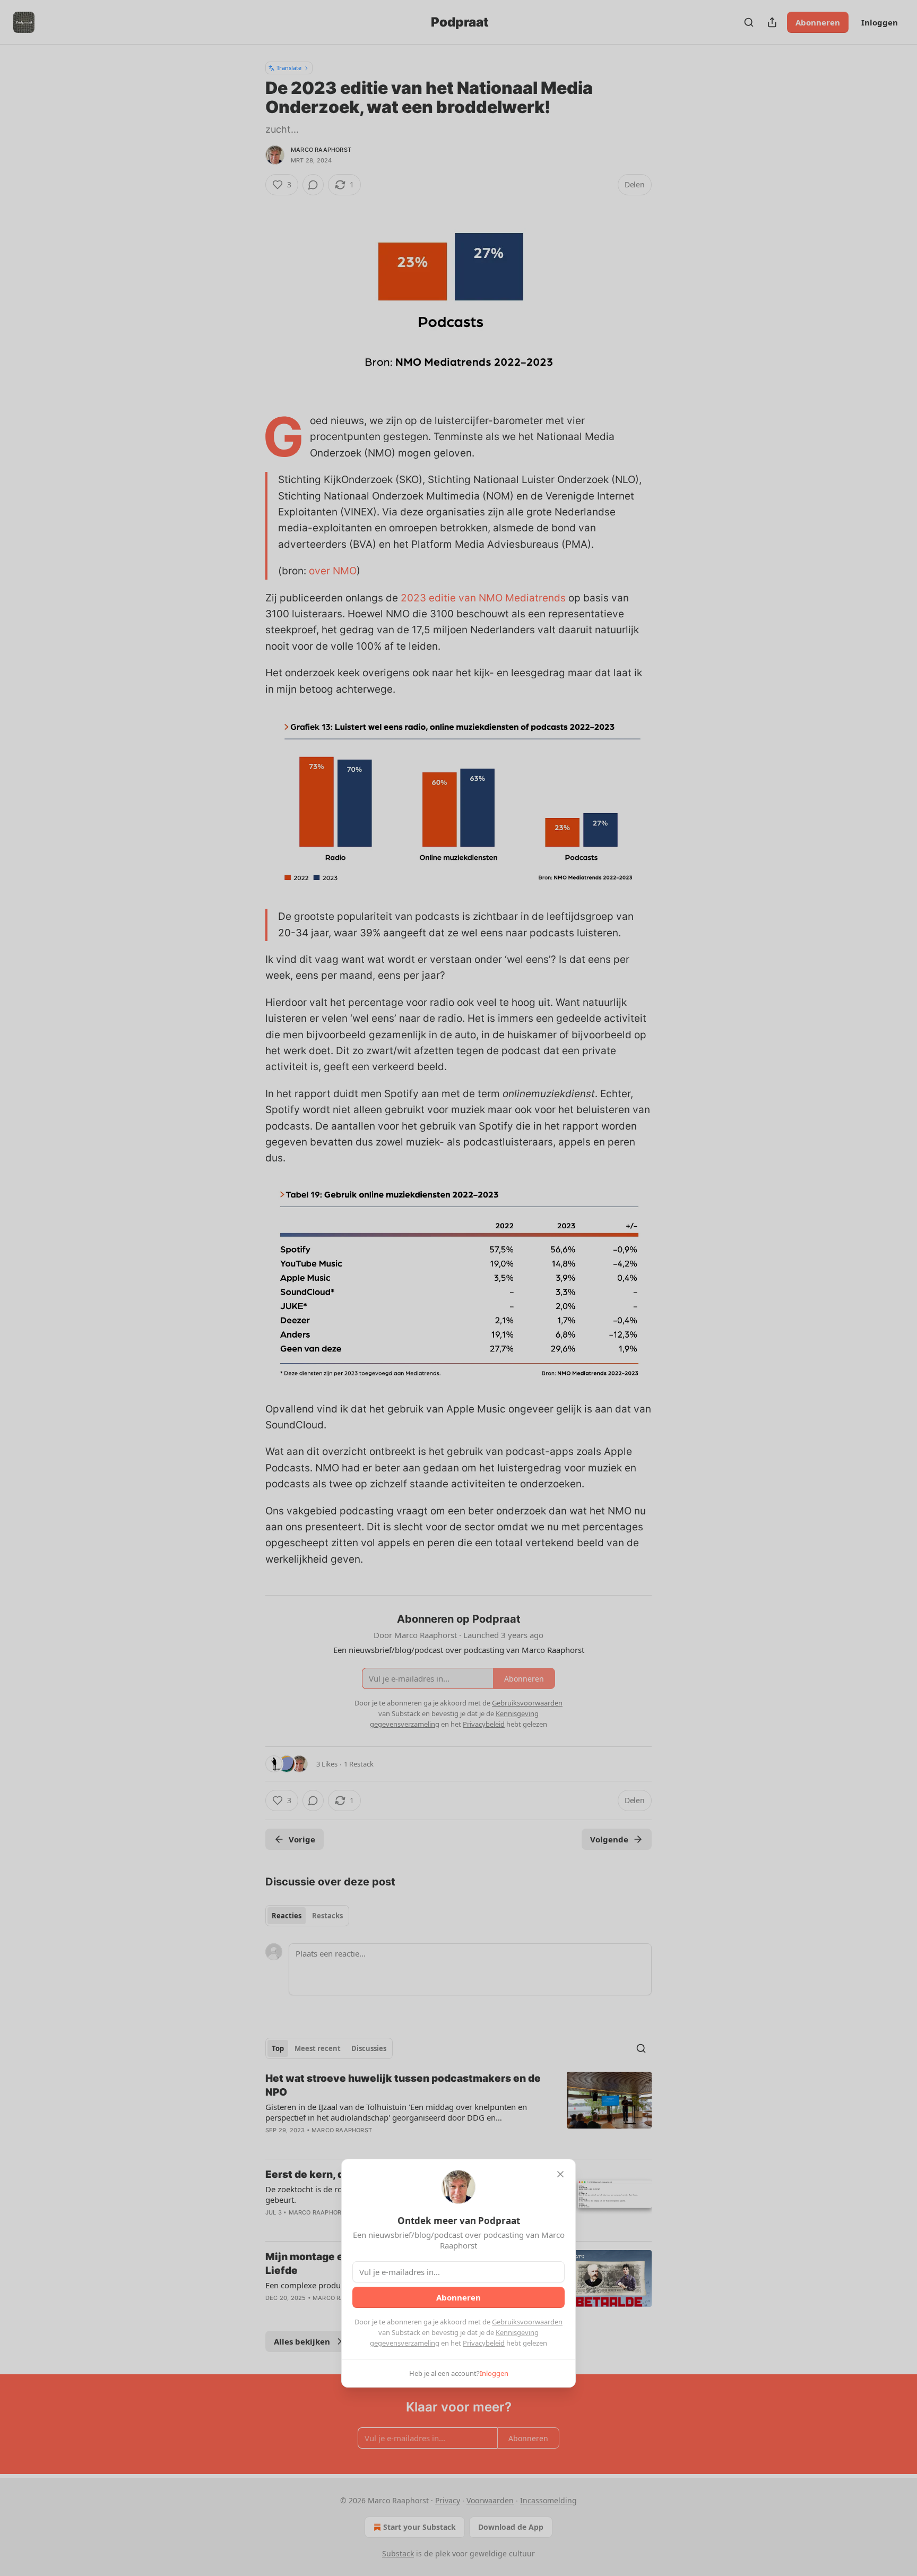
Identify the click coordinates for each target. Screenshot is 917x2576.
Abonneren (458, 2297)
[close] (560, 2174)
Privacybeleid (484, 2343)
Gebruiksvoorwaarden (527, 2322)
